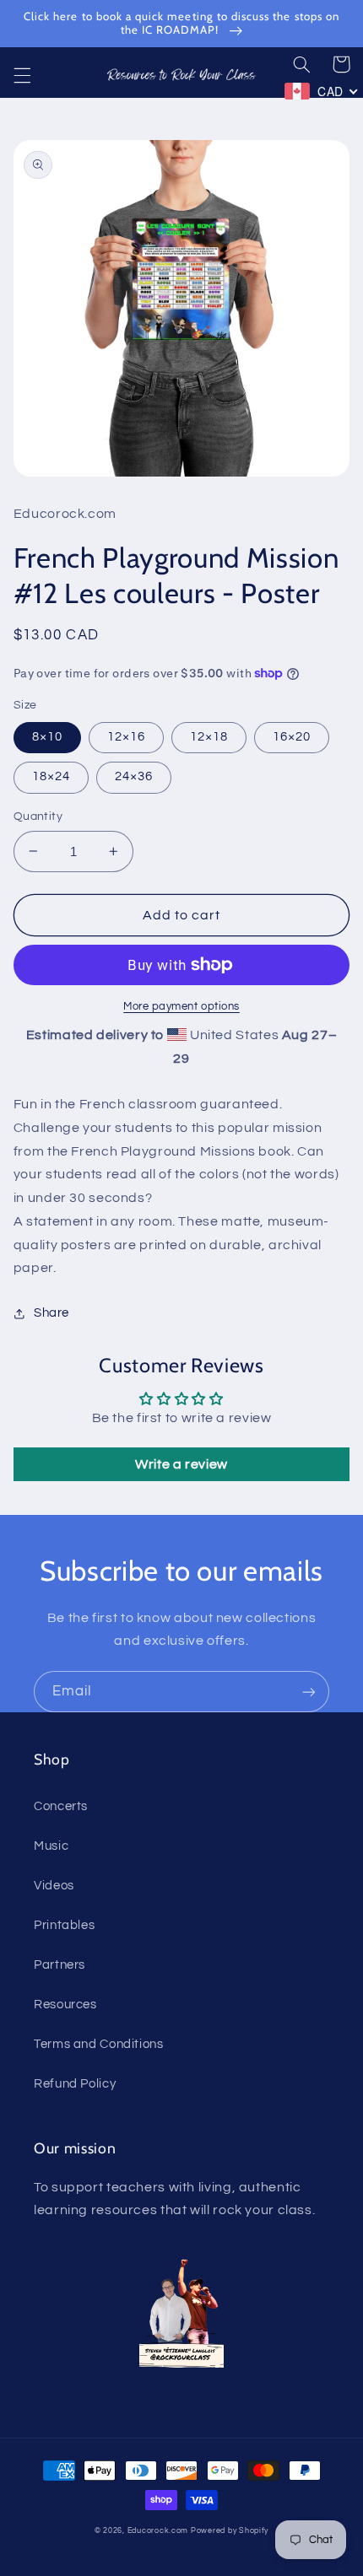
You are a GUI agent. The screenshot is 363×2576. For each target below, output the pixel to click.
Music (51, 1846)
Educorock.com (158, 2531)
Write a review (181, 1464)
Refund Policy (75, 2084)
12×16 (126, 737)
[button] (22, 75)
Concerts (61, 1806)
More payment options (181, 1007)
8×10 (47, 737)
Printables (64, 1925)
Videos (54, 1886)
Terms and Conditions (99, 2044)
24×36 (134, 776)
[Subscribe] (309, 1692)
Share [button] (51, 1313)
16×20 (292, 737)
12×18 (209, 737)
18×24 (51, 776)
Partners (60, 1965)
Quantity (38, 816)
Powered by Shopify (230, 2531)
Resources (65, 2005)
